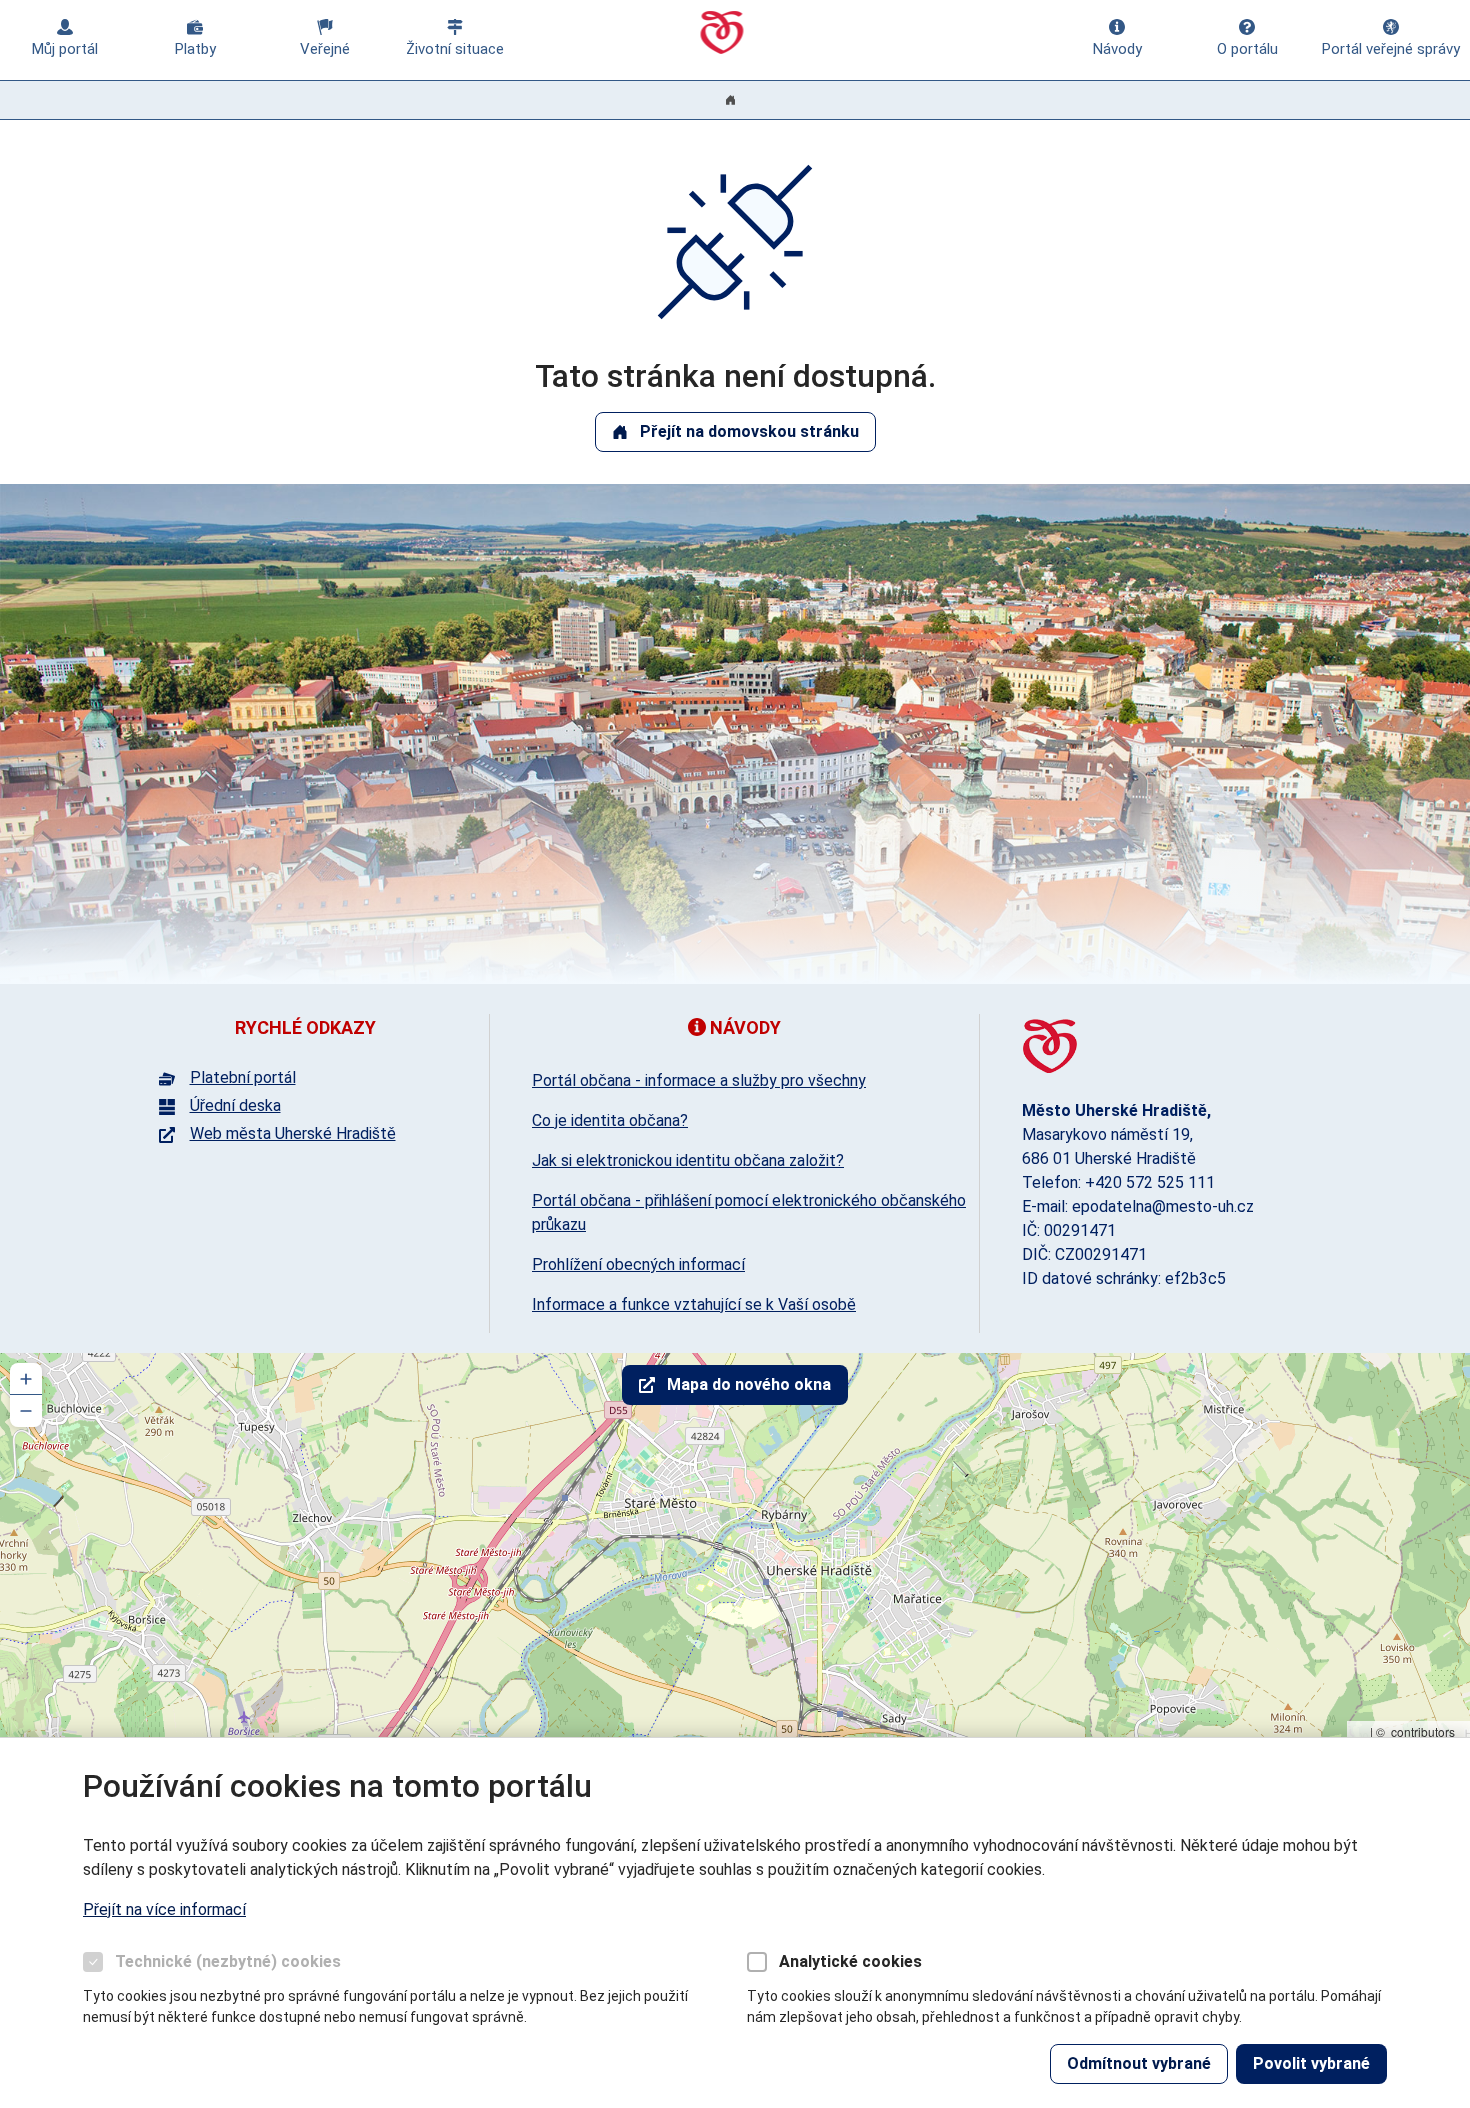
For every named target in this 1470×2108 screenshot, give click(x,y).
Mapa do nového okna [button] (749, 1384)
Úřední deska (235, 1106)
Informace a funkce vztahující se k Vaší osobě (694, 1304)
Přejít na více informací (164, 1909)
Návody (1117, 49)
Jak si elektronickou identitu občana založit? (688, 1160)
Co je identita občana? (610, 1120)
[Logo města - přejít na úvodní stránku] (1050, 1046)
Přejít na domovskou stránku (749, 431)
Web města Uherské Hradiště (293, 1134)
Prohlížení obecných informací (638, 1264)
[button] (26, 1379)
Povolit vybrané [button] (1311, 2063)
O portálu (1247, 49)
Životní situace (455, 49)
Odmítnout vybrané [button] (1139, 2063)
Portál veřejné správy (1391, 49)
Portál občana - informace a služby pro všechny (699, 1080)
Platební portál (243, 1078)
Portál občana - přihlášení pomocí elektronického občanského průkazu (749, 1212)
